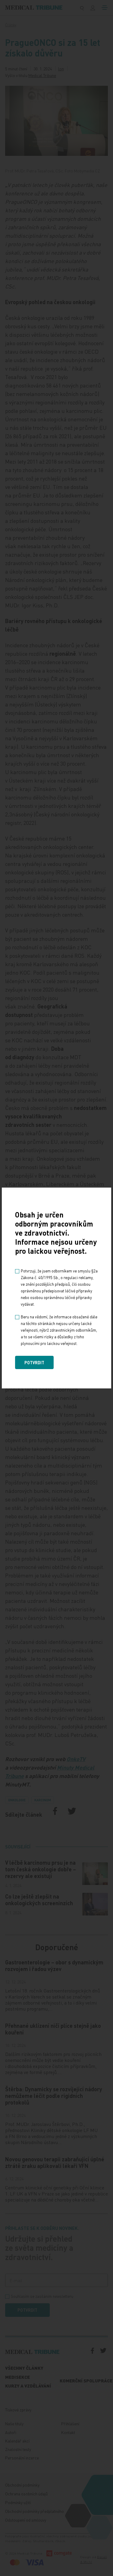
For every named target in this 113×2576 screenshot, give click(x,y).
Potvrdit (34, 1362)
